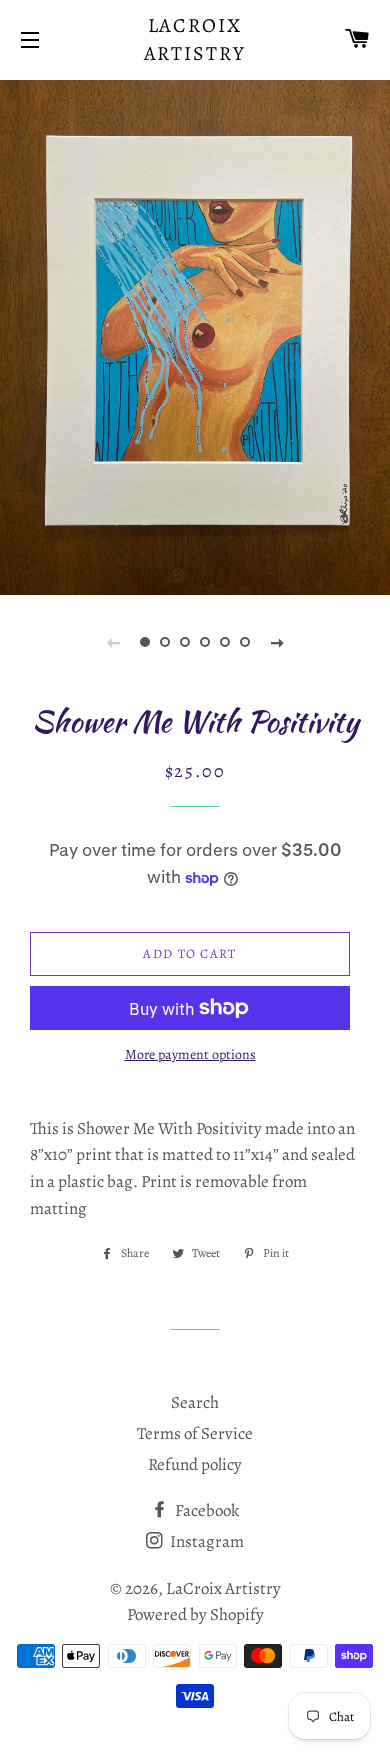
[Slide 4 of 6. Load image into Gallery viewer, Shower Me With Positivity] (205, 642)
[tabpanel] (195, 335)
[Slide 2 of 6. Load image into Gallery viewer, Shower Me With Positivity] (165, 642)
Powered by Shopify (195, 1614)
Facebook (205, 1510)
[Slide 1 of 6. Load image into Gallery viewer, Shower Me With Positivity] (145, 642)
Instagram (205, 1541)
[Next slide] (277, 642)
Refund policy (195, 1464)
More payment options (190, 1054)
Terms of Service (195, 1433)
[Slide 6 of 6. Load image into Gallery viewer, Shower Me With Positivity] (245, 642)
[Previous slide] (113, 642)
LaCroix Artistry (195, 39)
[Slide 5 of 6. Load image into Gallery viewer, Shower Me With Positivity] (225, 642)
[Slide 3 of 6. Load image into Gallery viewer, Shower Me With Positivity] (185, 642)
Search (195, 1402)
